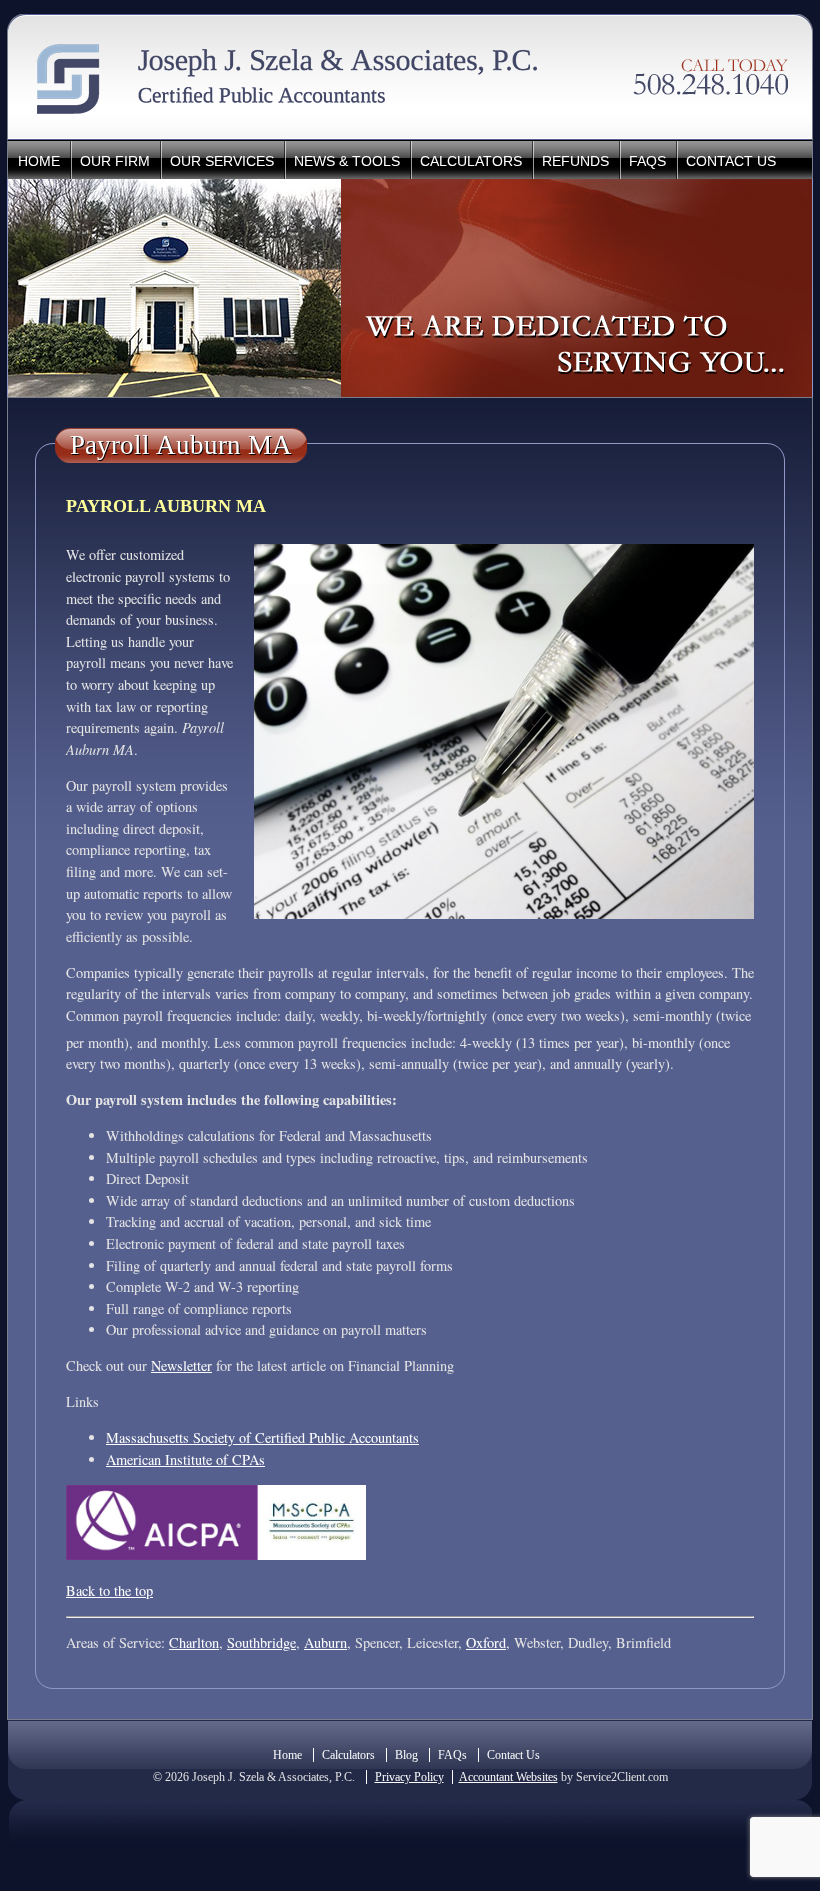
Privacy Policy (409, 1777)
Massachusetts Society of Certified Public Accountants (262, 1437)
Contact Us (731, 161)
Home (39, 161)
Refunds (575, 161)
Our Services (222, 161)
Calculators (471, 161)
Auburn (325, 1642)
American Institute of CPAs (185, 1459)
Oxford (486, 1642)
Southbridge (261, 1642)
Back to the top (109, 1590)
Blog (406, 1755)
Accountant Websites (508, 1777)
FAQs (647, 161)
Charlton (194, 1642)
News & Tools (347, 161)
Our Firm (115, 161)
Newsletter (181, 1365)
